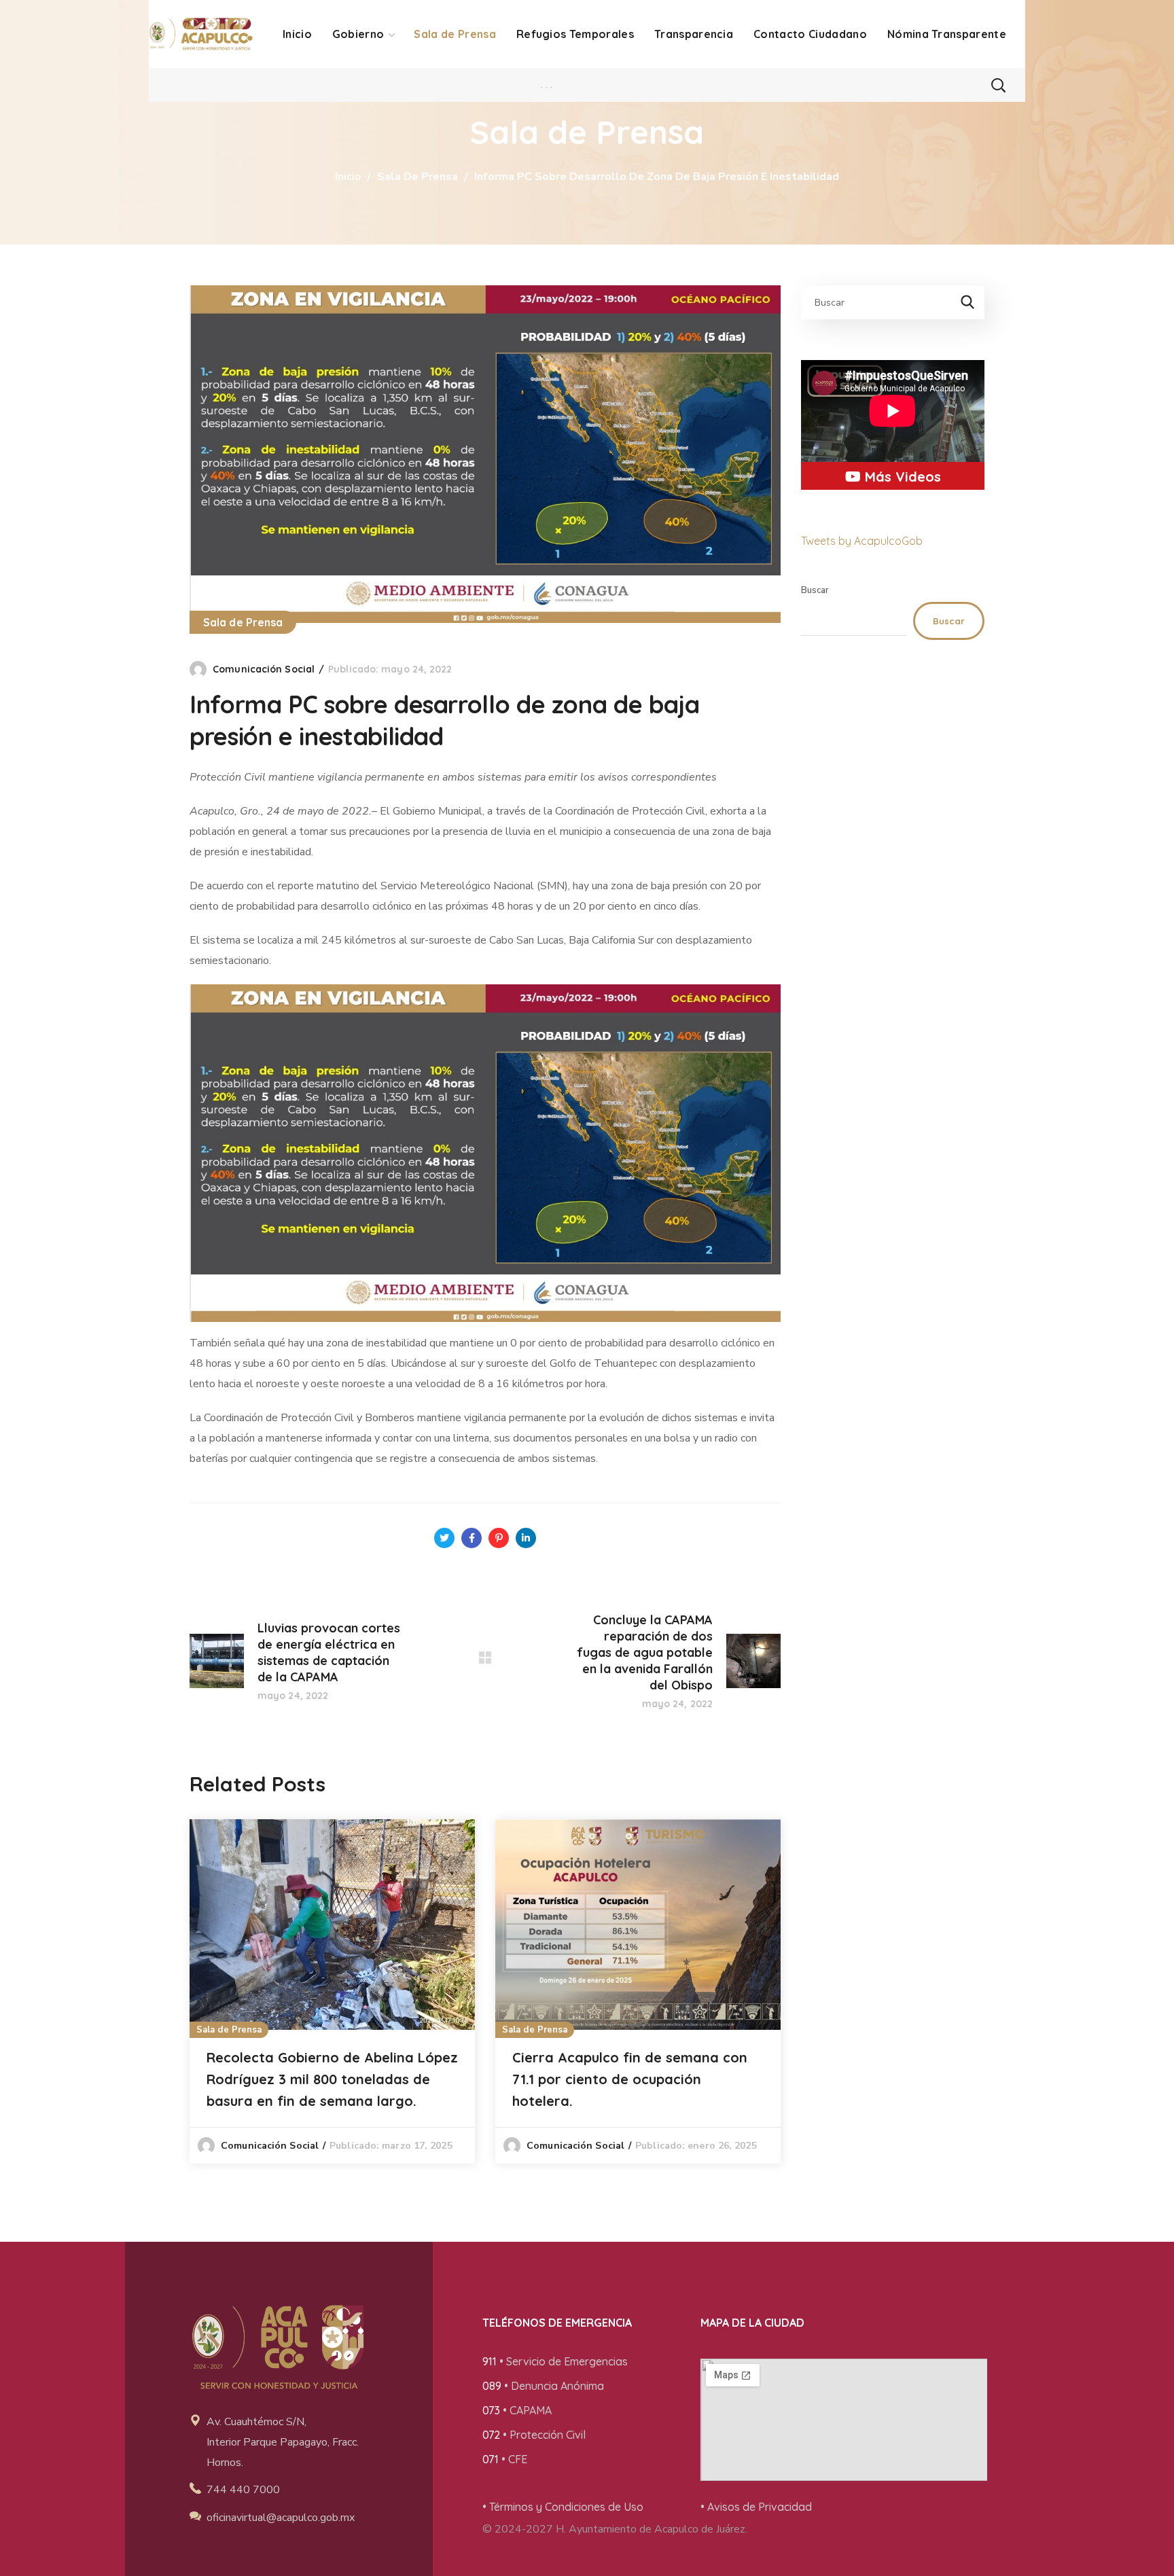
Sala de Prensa (417, 177)
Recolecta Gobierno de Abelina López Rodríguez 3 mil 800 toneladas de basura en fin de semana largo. (332, 2079)
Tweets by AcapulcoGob (862, 541)
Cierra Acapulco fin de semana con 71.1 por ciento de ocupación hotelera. (630, 2079)
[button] (998, 85)
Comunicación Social (264, 669)
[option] (332, 1991)
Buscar (815, 590)
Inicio (348, 177)
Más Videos (901, 477)
